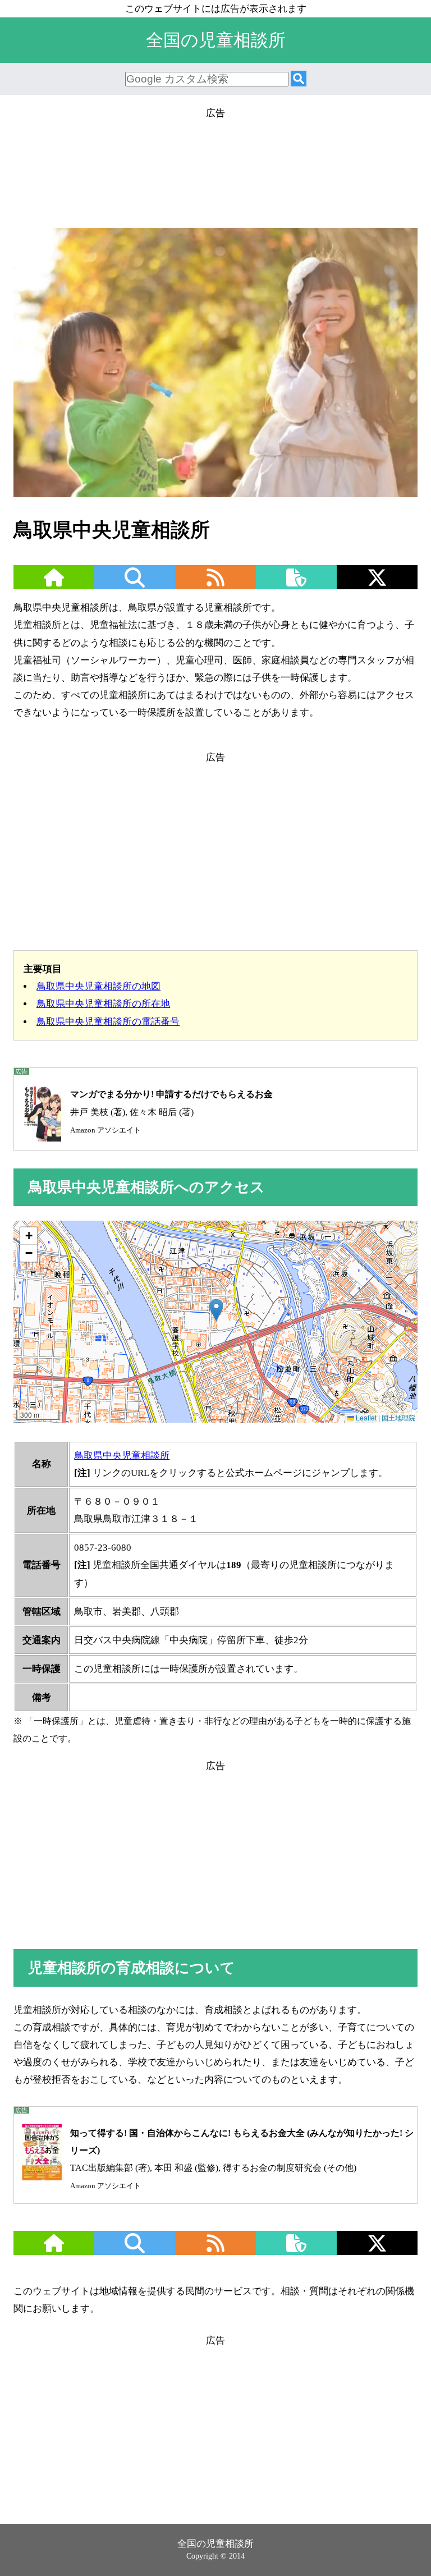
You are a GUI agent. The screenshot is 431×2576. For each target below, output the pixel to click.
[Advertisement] (215, 172)
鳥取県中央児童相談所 (122, 1456)
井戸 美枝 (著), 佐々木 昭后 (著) (171, 1111)
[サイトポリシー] (296, 585)
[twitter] (377, 585)
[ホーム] (54, 585)
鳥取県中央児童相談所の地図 (98, 986)
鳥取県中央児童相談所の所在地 (103, 1004)
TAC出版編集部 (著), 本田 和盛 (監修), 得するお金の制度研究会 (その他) (242, 2159)
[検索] (299, 79)
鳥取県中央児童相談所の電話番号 (108, 1022)
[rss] (215, 585)
